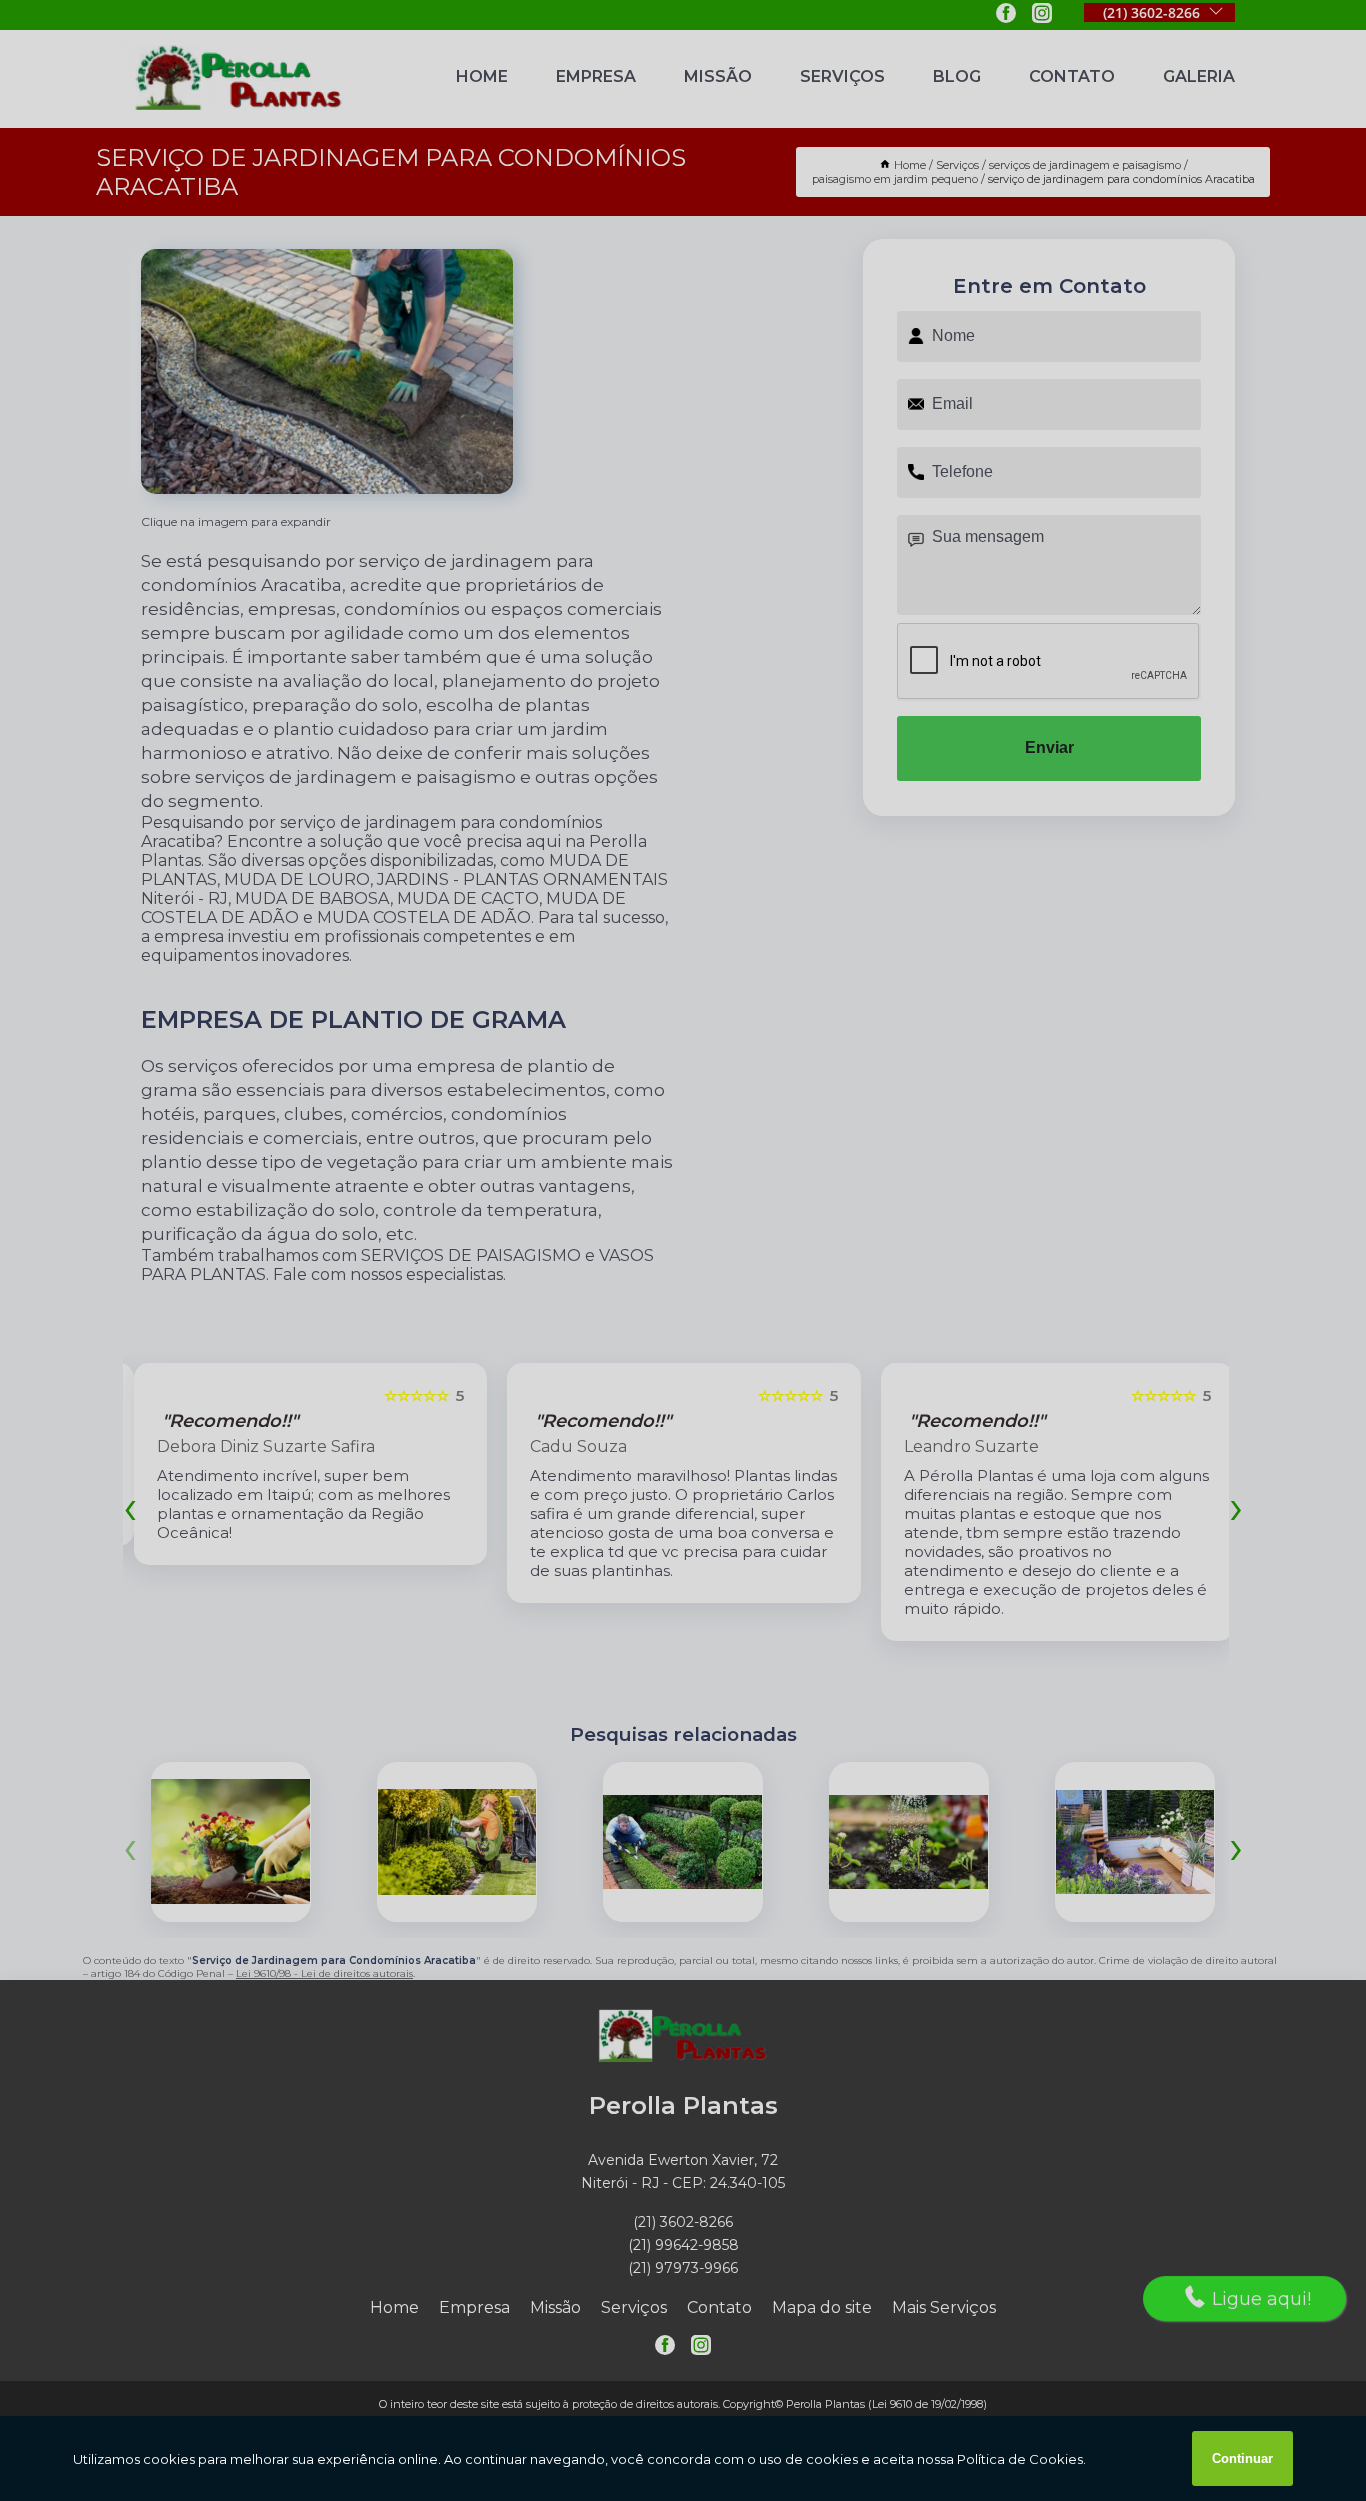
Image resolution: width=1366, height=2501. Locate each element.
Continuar (1242, 2458)
